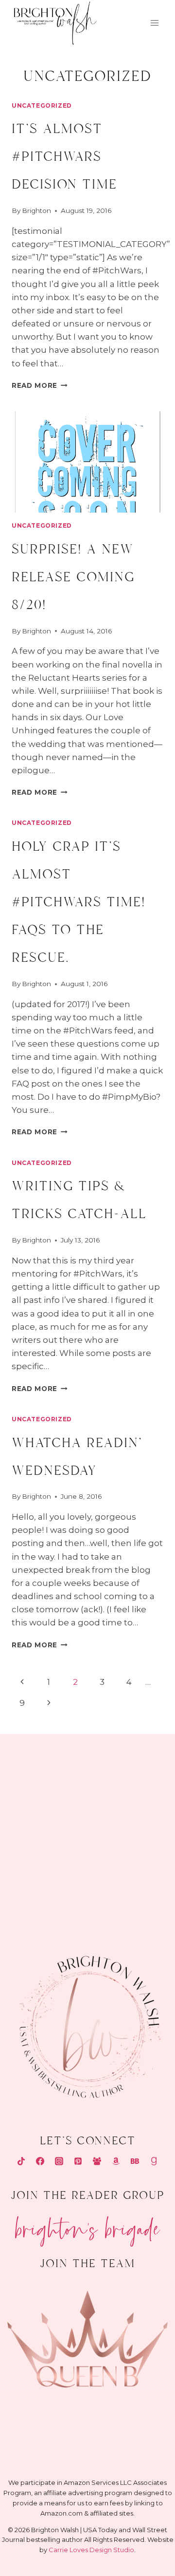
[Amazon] (116, 2161)
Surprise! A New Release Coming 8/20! (73, 577)
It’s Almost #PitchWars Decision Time (64, 157)
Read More (40, 385)
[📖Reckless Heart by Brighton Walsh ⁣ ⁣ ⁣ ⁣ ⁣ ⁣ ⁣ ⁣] (43, 1877)
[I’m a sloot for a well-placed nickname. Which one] (132, 1772)
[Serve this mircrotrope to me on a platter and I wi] (43, 1825)
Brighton (36, 210)
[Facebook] (40, 2161)
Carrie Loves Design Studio (91, 2550)
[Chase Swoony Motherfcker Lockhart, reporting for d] (43, 1772)
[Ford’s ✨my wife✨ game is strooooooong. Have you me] (132, 1825)
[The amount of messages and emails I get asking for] (132, 1877)
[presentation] (87, 462)
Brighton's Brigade (88, 2225)
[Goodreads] (154, 2161)
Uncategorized (42, 105)
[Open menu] (154, 23)
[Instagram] (59, 2161)
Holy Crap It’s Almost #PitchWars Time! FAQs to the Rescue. (79, 902)
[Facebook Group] (97, 2161)
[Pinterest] (78, 2161)
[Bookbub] (135, 2161)
